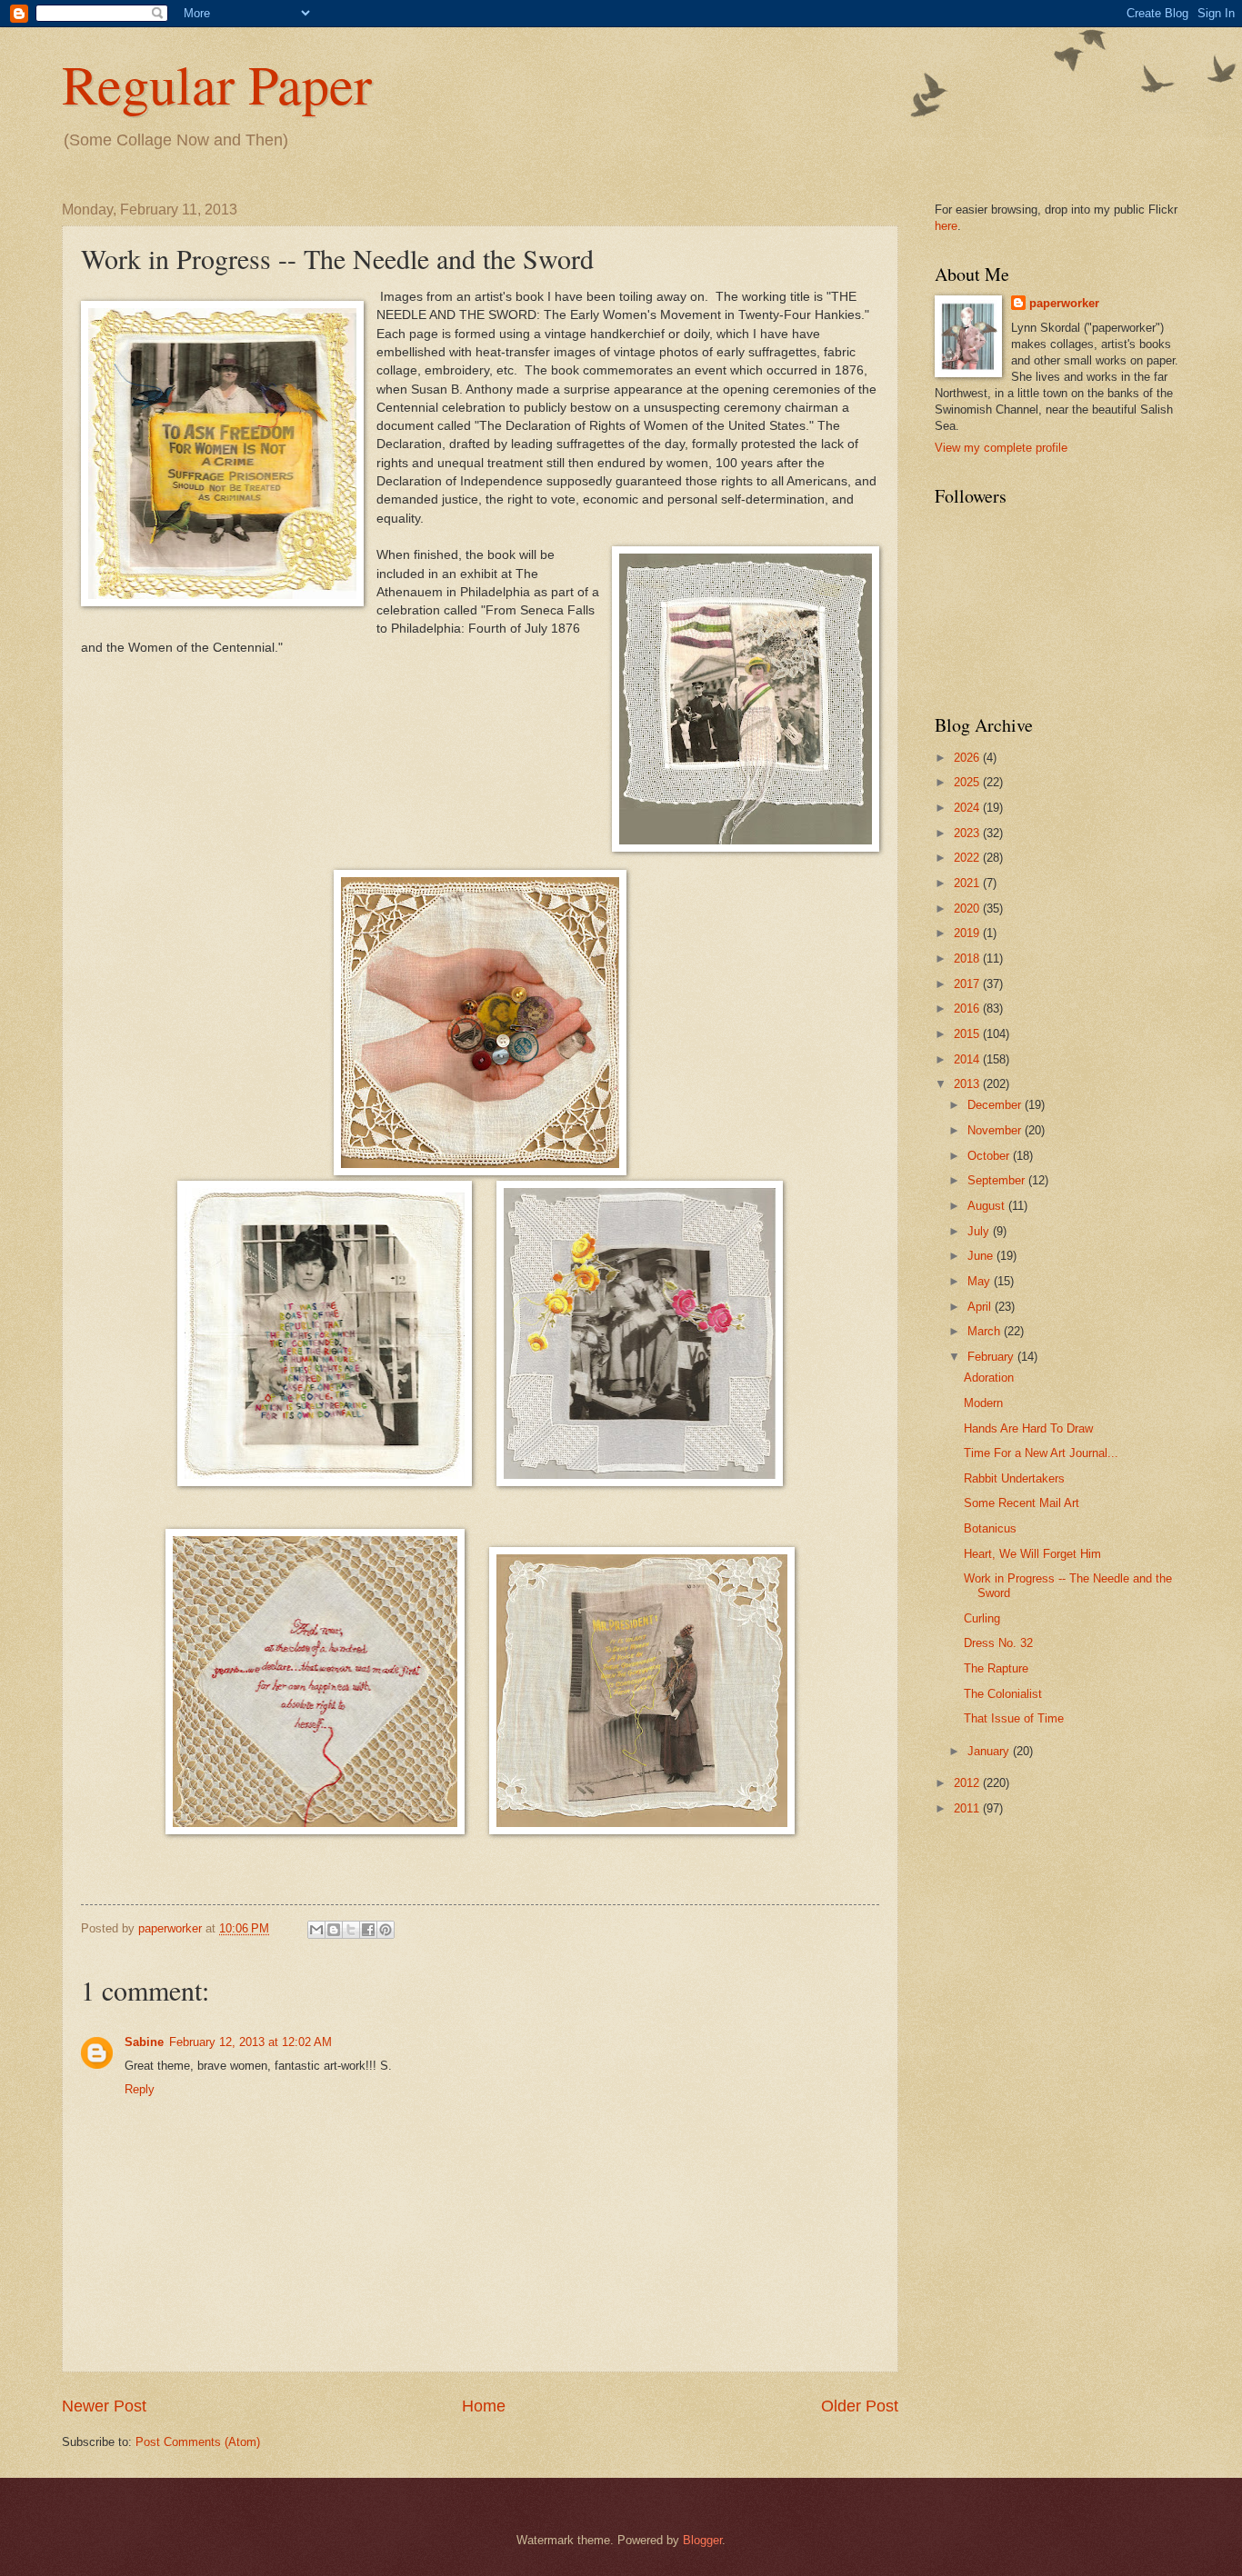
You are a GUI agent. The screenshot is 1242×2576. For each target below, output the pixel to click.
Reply (140, 2089)
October (990, 1156)
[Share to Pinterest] (386, 1930)
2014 (968, 1059)
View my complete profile (1001, 448)
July (980, 1231)
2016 (968, 1008)
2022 (968, 858)
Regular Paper (217, 84)
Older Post (860, 2406)
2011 (968, 1808)
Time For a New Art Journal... (1041, 1453)
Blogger (702, 2540)
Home (484, 2406)
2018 (968, 959)
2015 (968, 1034)
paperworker (1064, 303)
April (981, 1307)
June (982, 1256)
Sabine (144, 2042)
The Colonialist (1003, 1694)
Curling (982, 1618)
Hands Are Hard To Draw (1028, 1428)
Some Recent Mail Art (1022, 1503)
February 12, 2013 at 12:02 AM (250, 2042)
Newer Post (104, 2406)
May (981, 1281)
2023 (968, 833)
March (986, 1331)
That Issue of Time (1014, 1718)
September (998, 1180)
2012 (968, 1783)
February (992, 1357)
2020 (968, 909)
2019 (968, 933)
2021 (968, 883)
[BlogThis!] (334, 1930)
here (946, 226)
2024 (968, 808)
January (990, 1751)
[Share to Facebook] (368, 1930)
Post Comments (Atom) (198, 2442)
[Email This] (316, 1930)
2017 (968, 984)
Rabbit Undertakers (1014, 1478)
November (996, 1130)
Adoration (989, 1378)
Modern (983, 1403)
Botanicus (990, 1528)
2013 (968, 1084)
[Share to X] (351, 1930)
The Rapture (996, 1668)
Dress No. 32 (998, 1643)
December (996, 1105)
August (988, 1206)
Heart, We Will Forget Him (1032, 1554)
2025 (968, 782)
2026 (968, 758)
